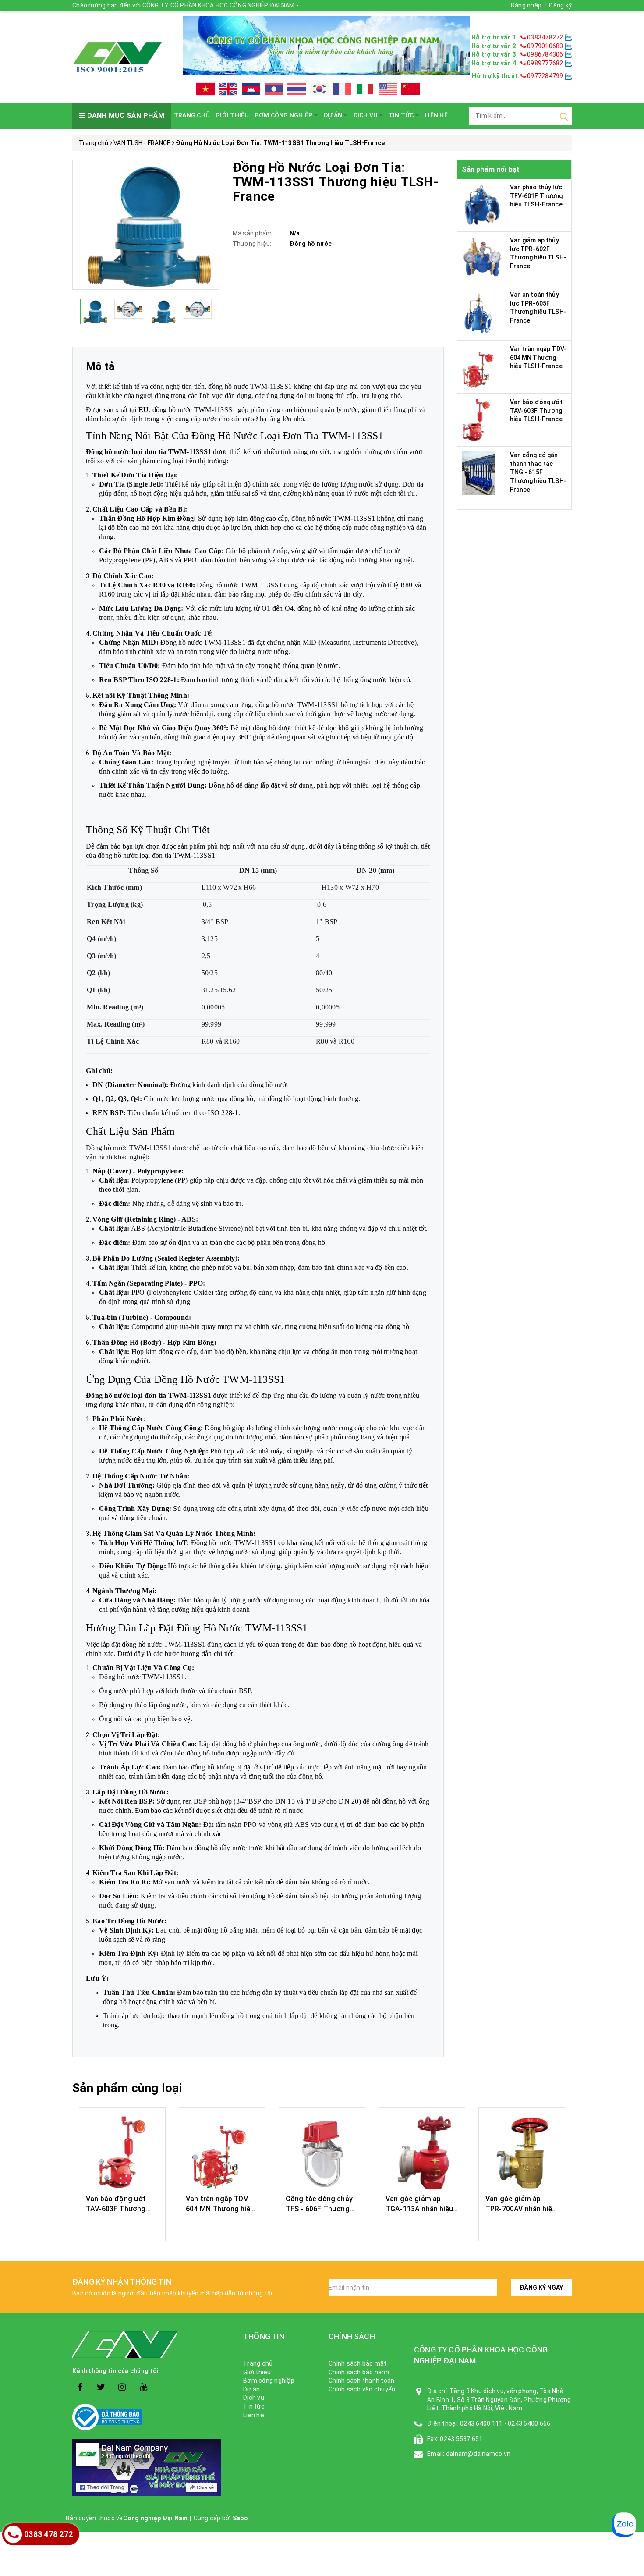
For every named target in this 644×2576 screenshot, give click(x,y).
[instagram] (122, 2387)
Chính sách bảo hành (359, 2372)
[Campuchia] (251, 89)
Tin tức (402, 115)
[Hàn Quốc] (319, 89)
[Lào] (274, 89)
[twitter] (101, 2387)
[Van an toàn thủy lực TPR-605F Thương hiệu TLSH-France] (478, 312)
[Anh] (228, 89)
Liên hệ (436, 115)
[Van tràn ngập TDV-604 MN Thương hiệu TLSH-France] (480, 366)
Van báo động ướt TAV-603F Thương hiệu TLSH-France (536, 410)
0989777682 (545, 63)
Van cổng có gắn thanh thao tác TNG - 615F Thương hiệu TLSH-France (538, 472)
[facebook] (80, 2387)
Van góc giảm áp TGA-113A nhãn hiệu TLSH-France (419, 2209)
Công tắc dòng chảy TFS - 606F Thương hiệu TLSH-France (319, 2209)
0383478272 (545, 37)
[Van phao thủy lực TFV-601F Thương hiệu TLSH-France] (483, 205)
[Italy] (365, 89)
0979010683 (545, 46)
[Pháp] (342, 89)
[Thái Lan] (297, 89)
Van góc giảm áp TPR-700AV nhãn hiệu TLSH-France (521, 2209)
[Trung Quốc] (410, 89)
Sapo (240, 2518)
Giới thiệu (232, 115)
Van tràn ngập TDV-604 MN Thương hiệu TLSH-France (538, 357)
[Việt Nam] (205, 89)
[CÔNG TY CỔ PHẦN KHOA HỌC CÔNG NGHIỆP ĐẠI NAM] (117, 57)
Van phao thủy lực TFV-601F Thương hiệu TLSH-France (536, 196)
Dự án (334, 115)
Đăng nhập (526, 5)
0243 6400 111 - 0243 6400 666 (505, 2423)
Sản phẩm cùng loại (127, 2088)
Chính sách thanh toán (361, 2381)
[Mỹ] (388, 89)
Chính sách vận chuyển (362, 2389)
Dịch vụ (366, 115)
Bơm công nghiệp (285, 115)
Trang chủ (192, 115)
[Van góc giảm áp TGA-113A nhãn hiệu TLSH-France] (422, 2152)
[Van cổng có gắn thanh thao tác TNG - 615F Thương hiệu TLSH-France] (478, 473)
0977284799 (545, 76)
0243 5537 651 (461, 2439)
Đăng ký (560, 5)
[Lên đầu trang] (631, 1926)
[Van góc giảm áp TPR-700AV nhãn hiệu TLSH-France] (522, 2152)
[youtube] (143, 2387)
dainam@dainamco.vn (478, 2454)
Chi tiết (122, 2225)
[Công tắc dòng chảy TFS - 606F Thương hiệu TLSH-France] (322, 2152)
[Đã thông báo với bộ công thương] (151, 2417)
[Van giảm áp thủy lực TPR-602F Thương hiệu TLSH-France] (483, 258)
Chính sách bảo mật (358, 2363)
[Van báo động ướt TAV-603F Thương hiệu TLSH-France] (476, 419)
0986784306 (545, 54)
